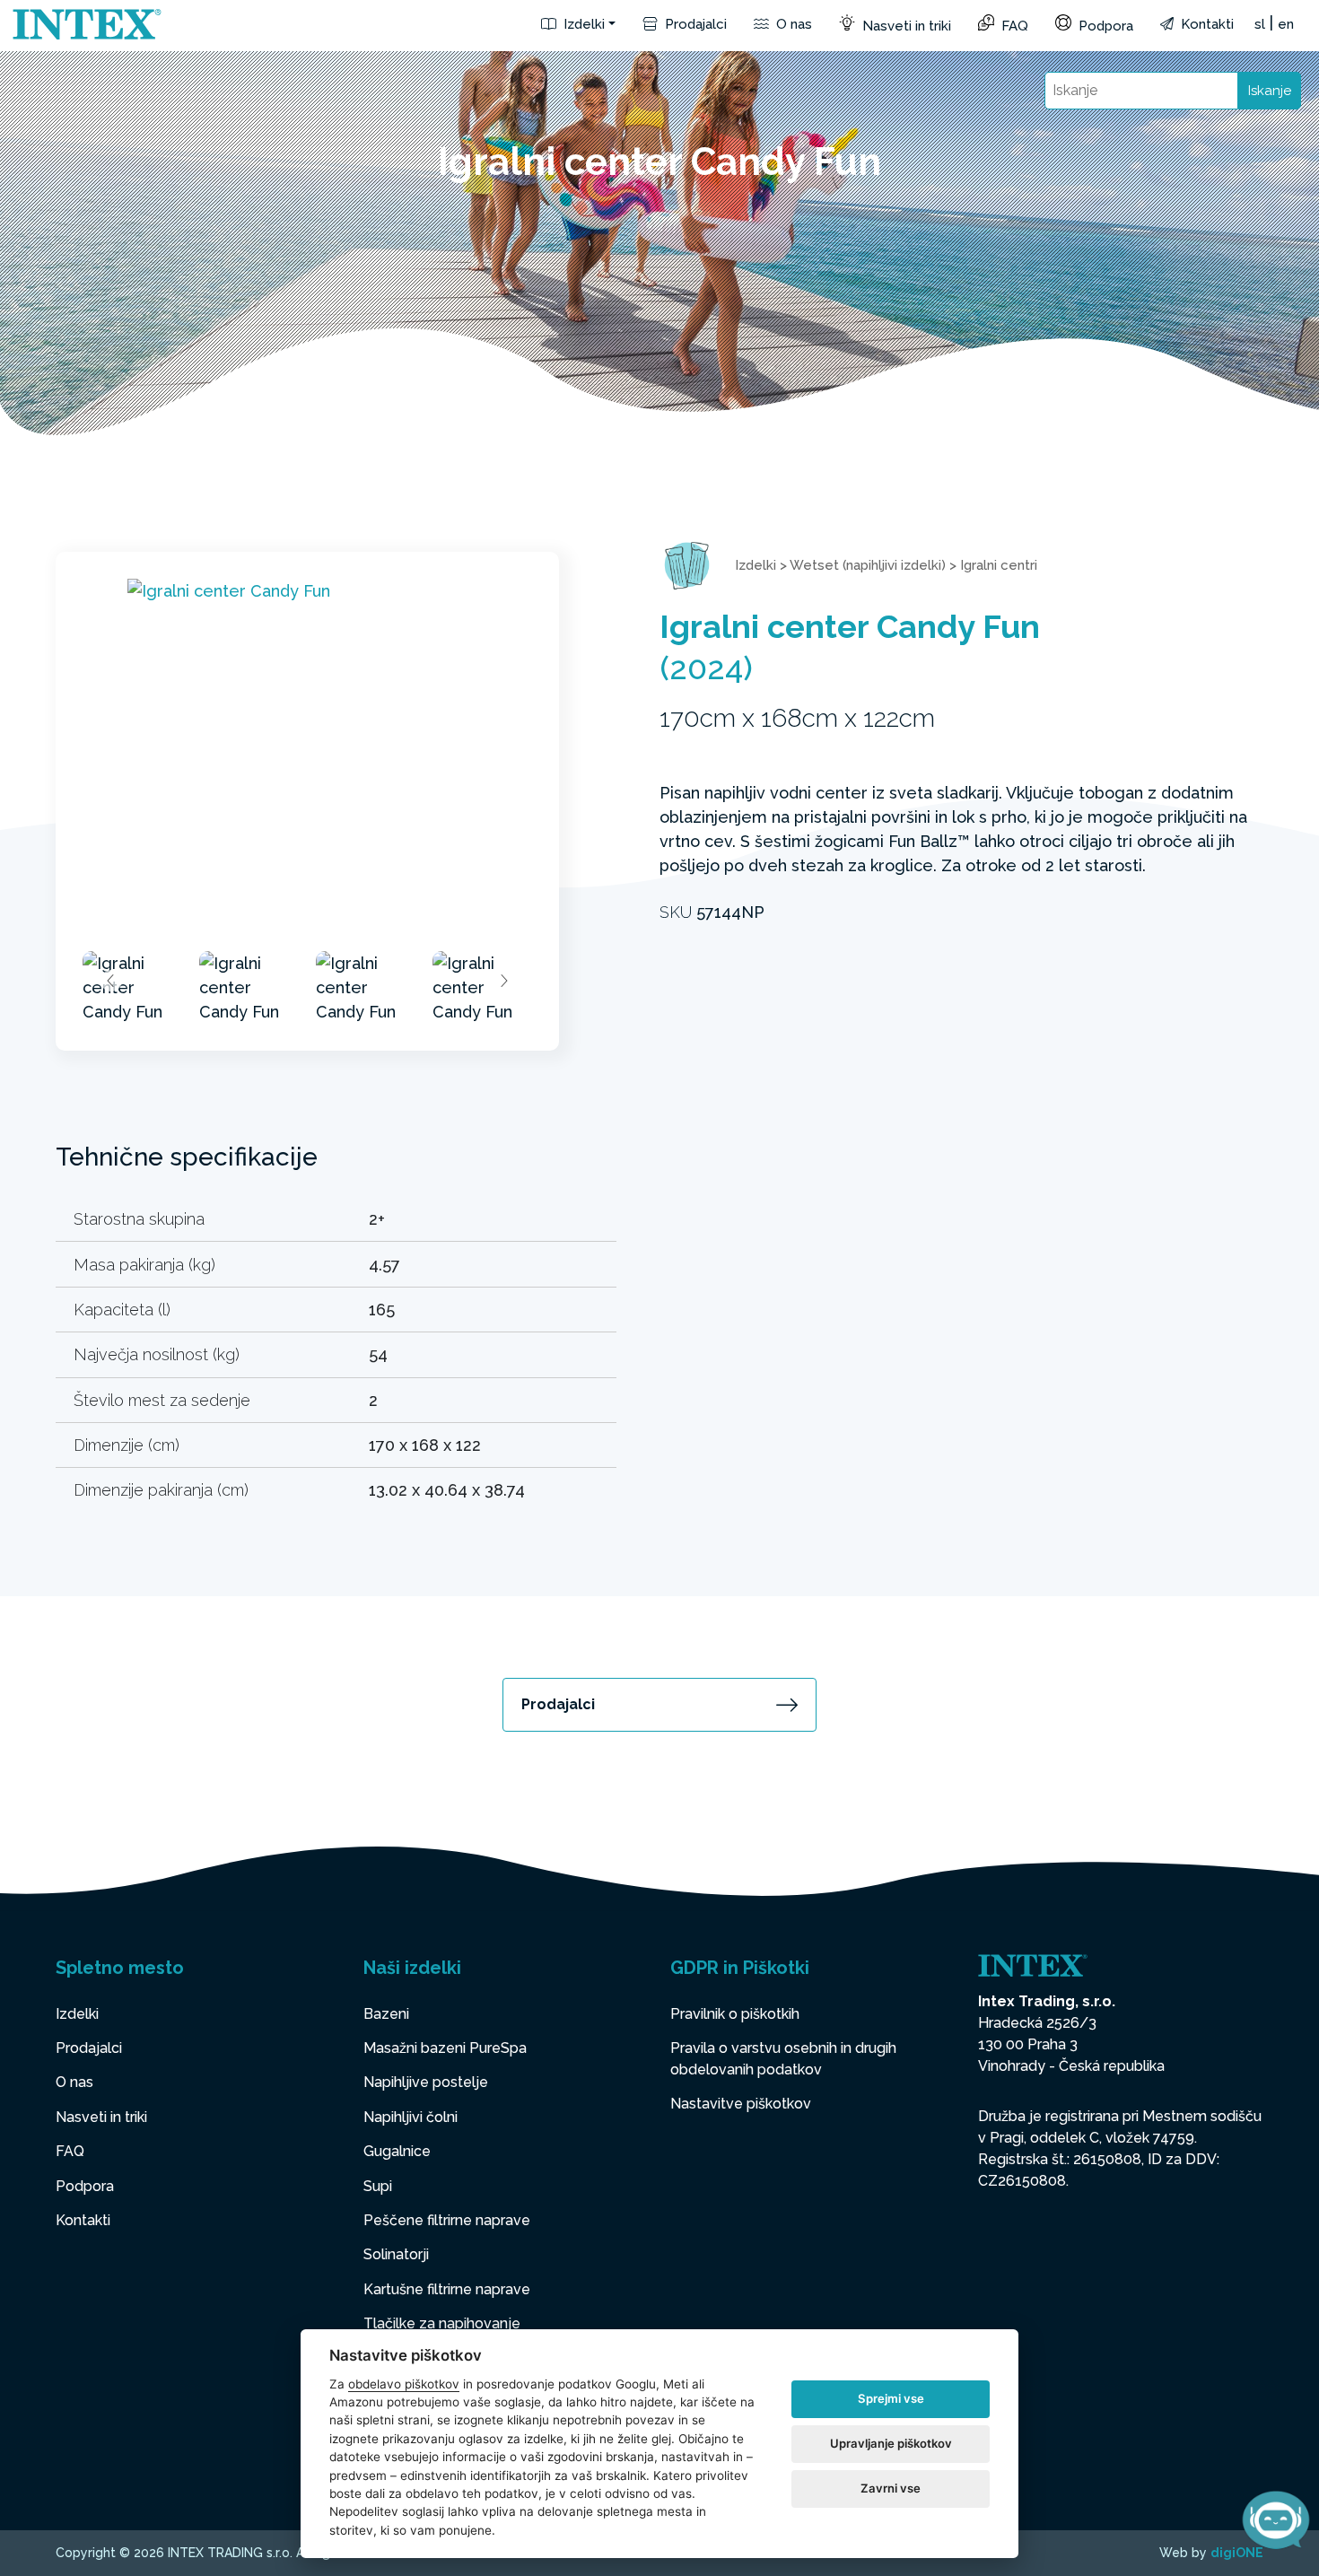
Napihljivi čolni (411, 2117)
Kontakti (1205, 24)
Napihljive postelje (426, 2082)
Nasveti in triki (905, 26)
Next (503, 981)
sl (1260, 24)
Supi (378, 2186)
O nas (792, 24)
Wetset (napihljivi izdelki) (868, 565)
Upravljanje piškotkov (891, 2443)
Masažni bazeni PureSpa (445, 2048)
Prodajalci (694, 24)
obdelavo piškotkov (404, 2384)
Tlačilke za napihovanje (442, 2323)
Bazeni (386, 2014)
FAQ (1013, 26)
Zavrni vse (891, 2488)
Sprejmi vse (891, 2398)
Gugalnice (397, 2151)
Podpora (1104, 26)
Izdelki (582, 24)
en (1286, 24)
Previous (111, 981)
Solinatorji (396, 2254)
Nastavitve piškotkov (741, 2104)
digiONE (1237, 2553)
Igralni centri (999, 565)
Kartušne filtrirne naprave (447, 2289)
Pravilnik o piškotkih (735, 2014)
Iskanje (1270, 91)
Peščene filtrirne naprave (447, 2220)
